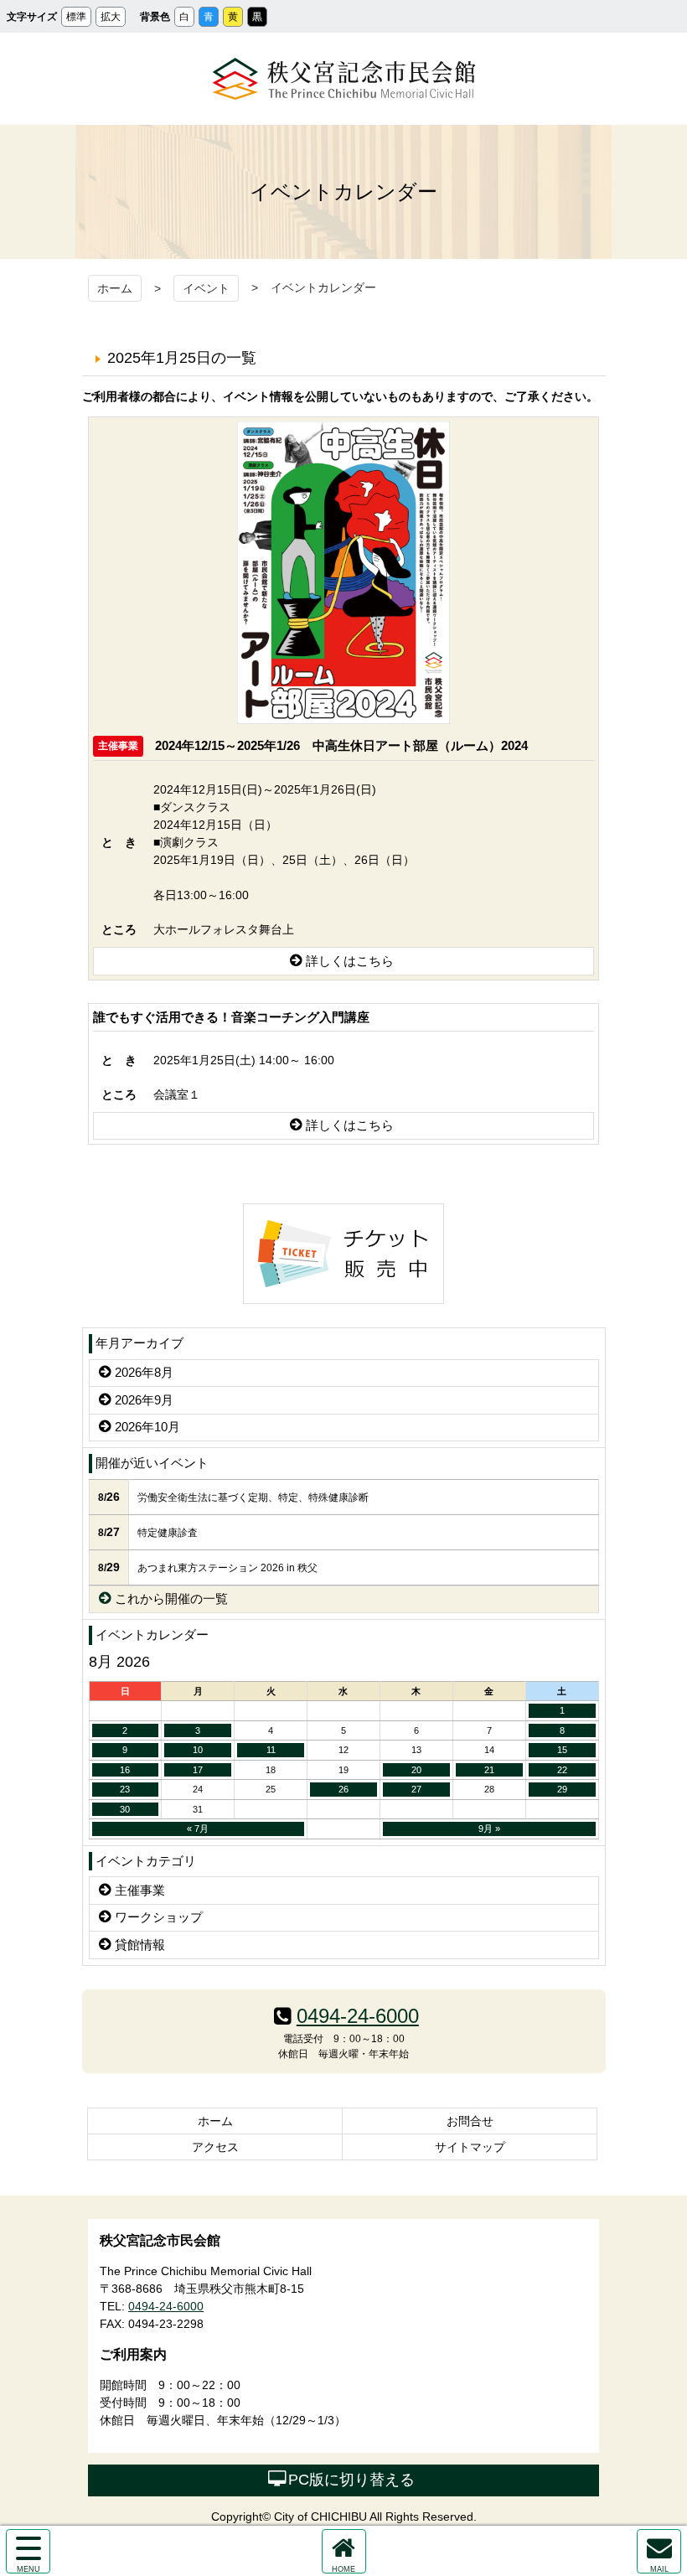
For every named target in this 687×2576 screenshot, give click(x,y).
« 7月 (198, 1829)
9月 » (489, 1829)
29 (562, 1789)
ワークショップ (159, 1917)
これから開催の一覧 (171, 1598)
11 (271, 1750)
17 (198, 1770)
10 (198, 1750)
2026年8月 (144, 1372)
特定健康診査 (168, 1533)
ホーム (115, 288)
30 (125, 1809)
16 (125, 1770)
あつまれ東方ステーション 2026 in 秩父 (227, 1568)
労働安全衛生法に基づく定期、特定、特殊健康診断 (253, 1497)
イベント (206, 288)
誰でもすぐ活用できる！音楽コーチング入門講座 (231, 1017)
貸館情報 (140, 1945)
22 (562, 1770)
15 (562, 1750)
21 (489, 1770)
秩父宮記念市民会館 (344, 79)
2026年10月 (147, 1427)
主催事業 (140, 1890)
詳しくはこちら (350, 961)
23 (125, 1789)
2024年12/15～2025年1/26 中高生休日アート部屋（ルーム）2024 (341, 745)
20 (416, 1770)
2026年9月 (144, 1400)
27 (416, 1789)
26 (343, 1789)
